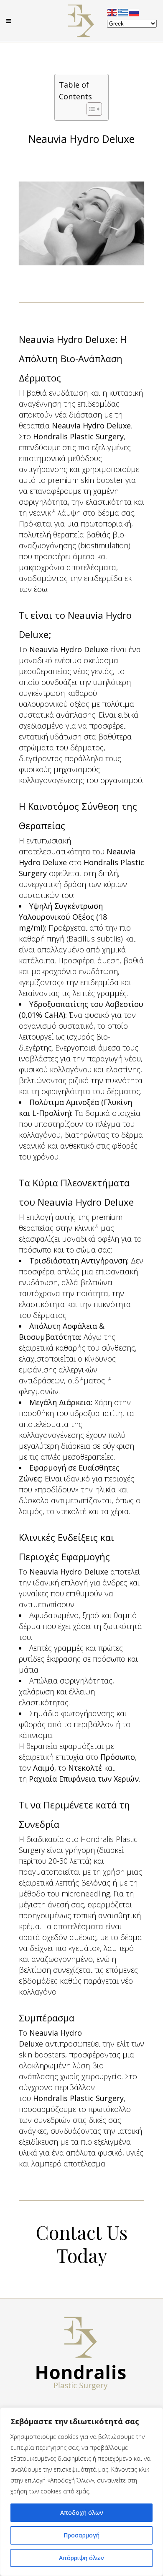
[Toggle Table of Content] (90, 109)
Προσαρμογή (81, 2535)
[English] (112, 12)
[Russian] (134, 12)
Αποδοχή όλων (82, 2512)
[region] (81, 2492)
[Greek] (123, 12)
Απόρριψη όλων (81, 2558)
